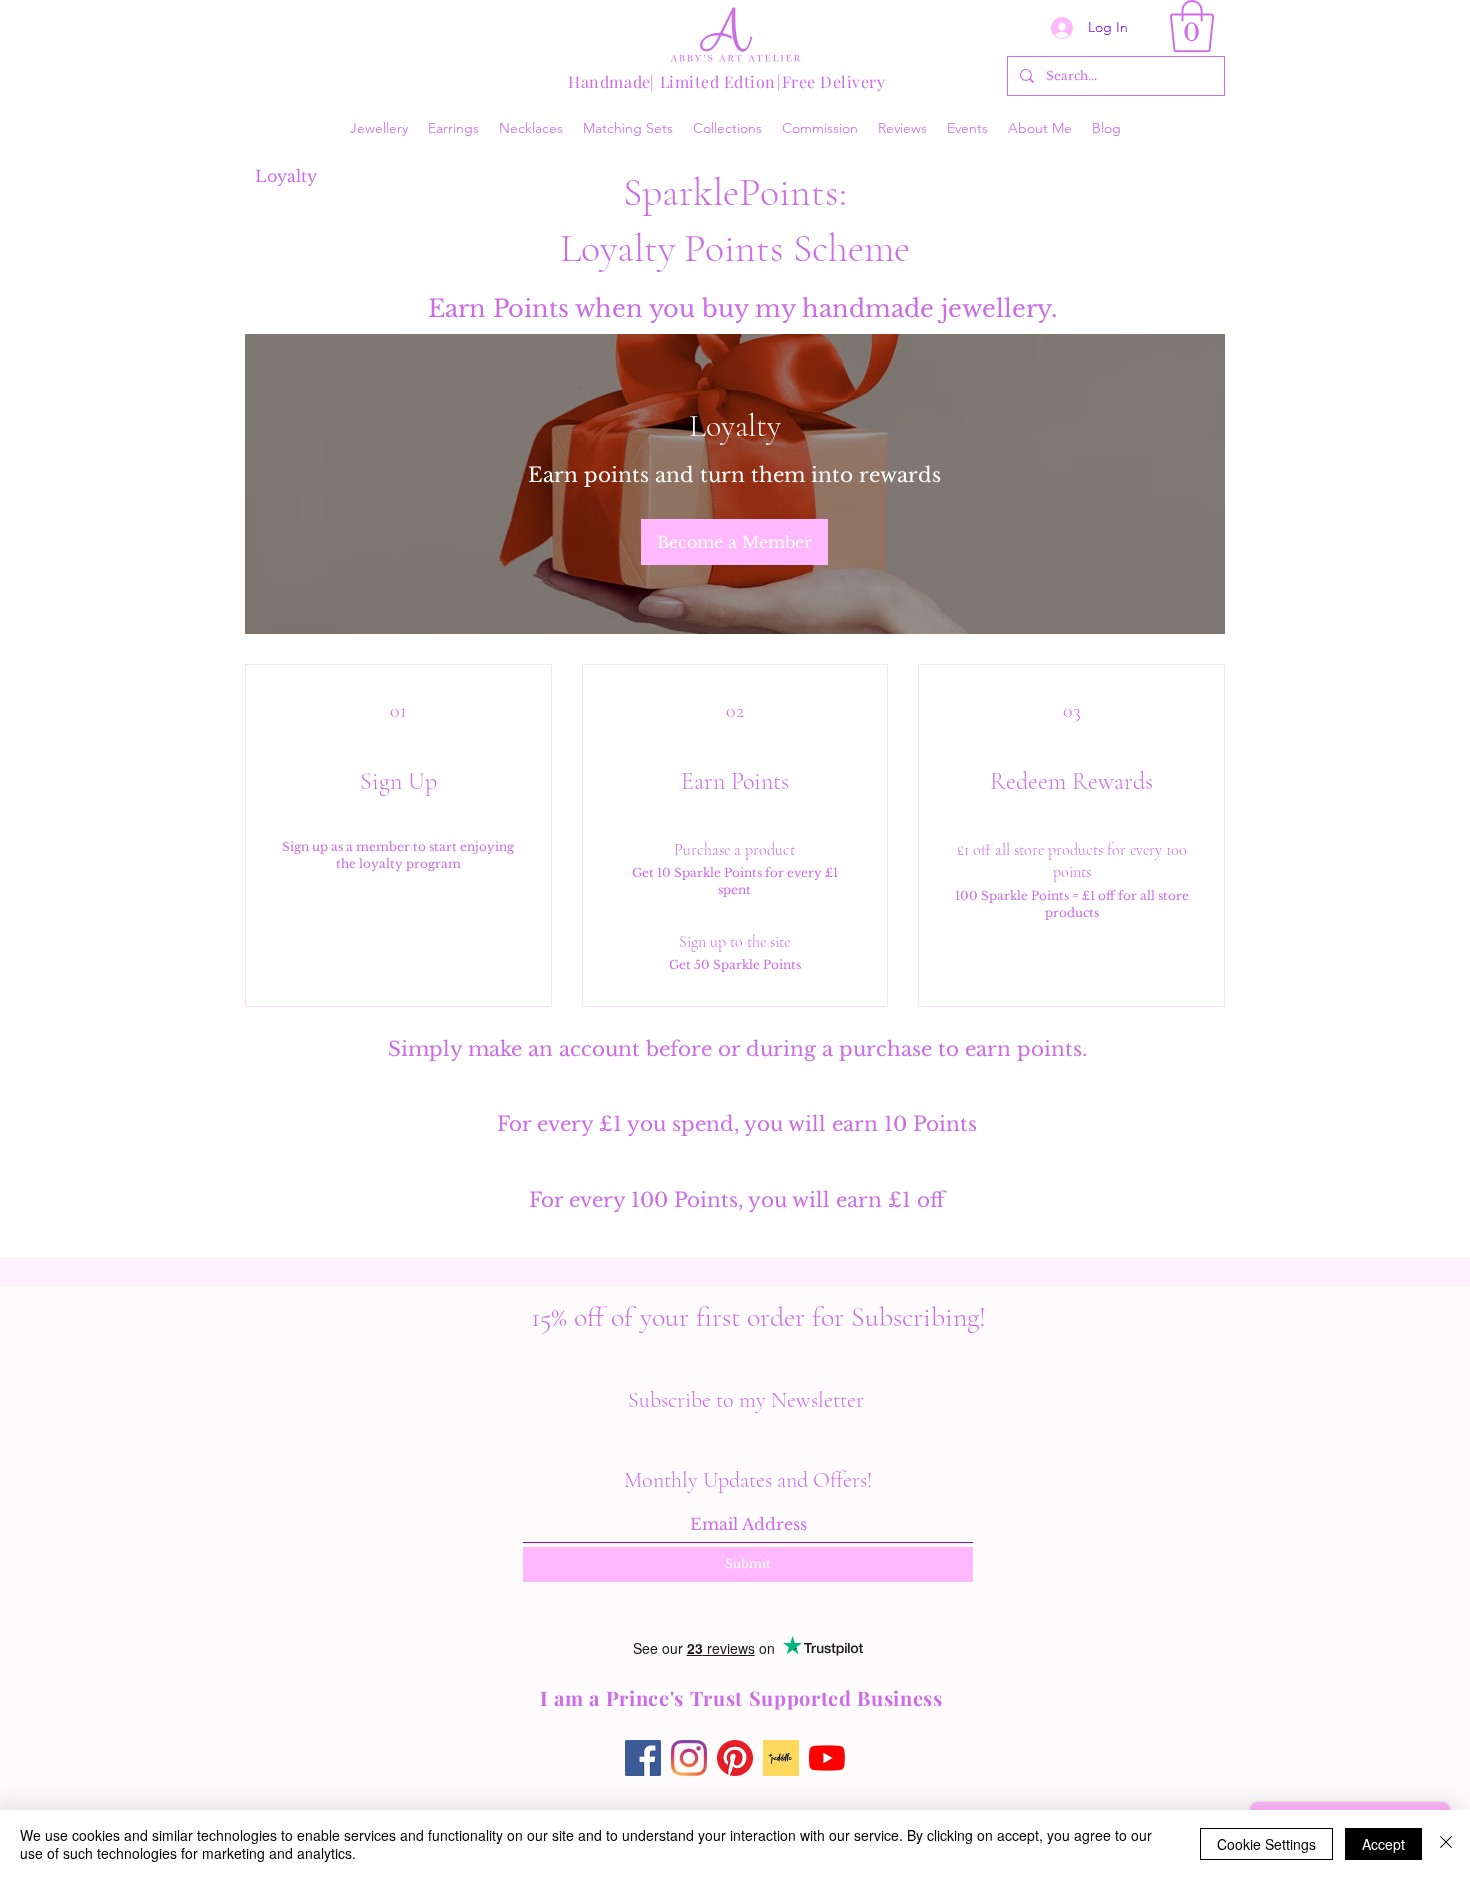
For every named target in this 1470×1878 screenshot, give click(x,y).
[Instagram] (689, 1758)
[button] (1192, 26)
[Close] (1446, 1844)
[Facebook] (643, 1758)
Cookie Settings (1266, 1844)
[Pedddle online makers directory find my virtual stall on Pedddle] (781, 1758)
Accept (1383, 1844)
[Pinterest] (735, 1758)
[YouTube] (827, 1758)
